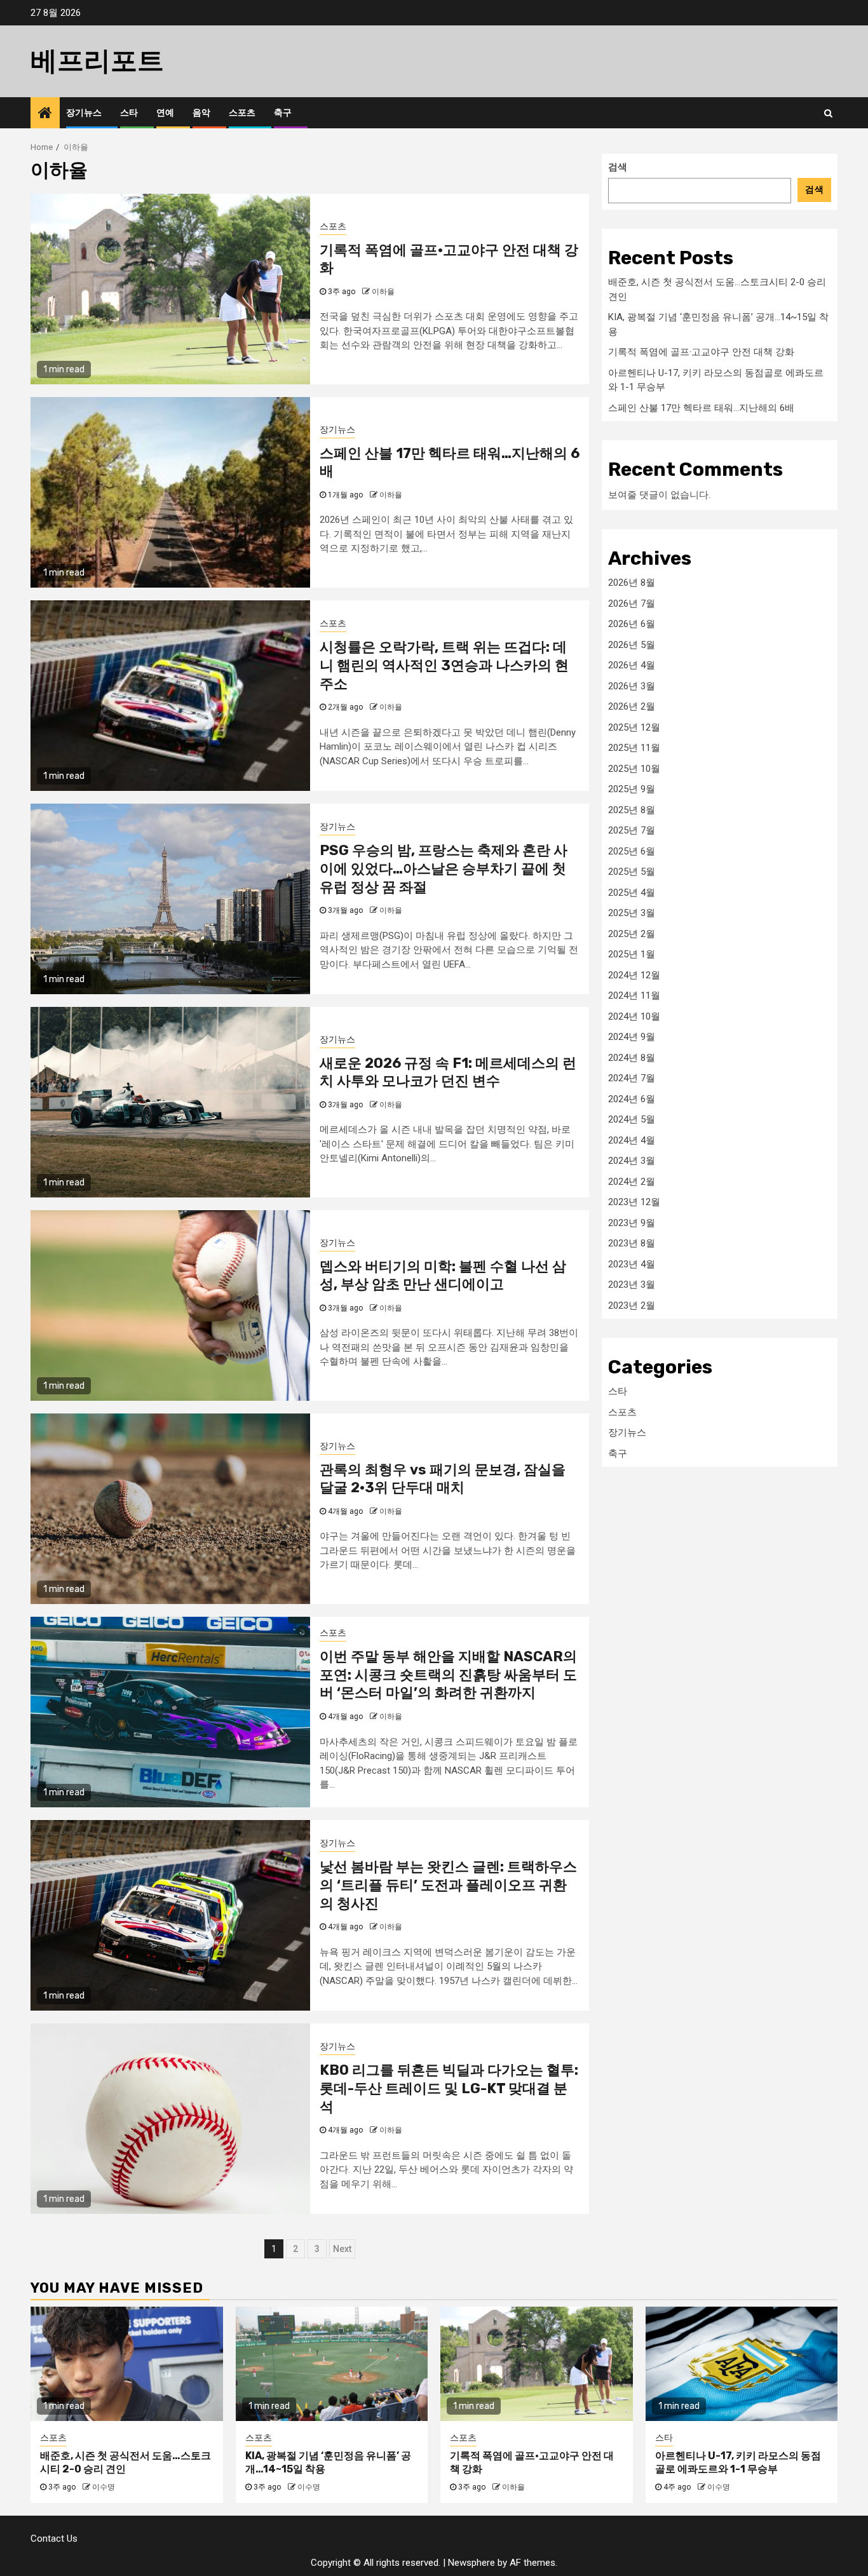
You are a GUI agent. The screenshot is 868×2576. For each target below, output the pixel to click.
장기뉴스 (84, 113)
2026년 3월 (632, 685)
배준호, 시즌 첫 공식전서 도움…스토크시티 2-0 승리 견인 (125, 2462)
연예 (165, 113)
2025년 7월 (632, 830)
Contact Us (54, 2539)
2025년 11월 (634, 748)
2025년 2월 (632, 933)
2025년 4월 (632, 892)
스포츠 (242, 113)
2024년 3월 (632, 1161)
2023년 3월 (632, 1285)
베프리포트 (97, 61)
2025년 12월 (634, 727)
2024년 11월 (634, 995)
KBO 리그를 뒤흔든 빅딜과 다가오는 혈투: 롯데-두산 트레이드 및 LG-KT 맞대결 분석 (449, 2088)
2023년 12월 (634, 1202)
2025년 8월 (632, 809)
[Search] (828, 113)
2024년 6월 (632, 1098)
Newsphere (471, 2563)
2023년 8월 (632, 1243)
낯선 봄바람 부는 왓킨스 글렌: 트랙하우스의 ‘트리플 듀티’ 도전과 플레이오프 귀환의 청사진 (448, 1885)
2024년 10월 (634, 1016)
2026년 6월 (632, 624)
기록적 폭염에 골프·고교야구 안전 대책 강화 (701, 352)
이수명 (104, 2487)
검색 (618, 167)
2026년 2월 (632, 706)
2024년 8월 (632, 1057)
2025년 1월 (632, 954)
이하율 (383, 292)
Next (342, 2249)
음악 (201, 113)
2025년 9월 (632, 789)
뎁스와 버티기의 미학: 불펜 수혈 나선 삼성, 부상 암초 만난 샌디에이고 (443, 1276)
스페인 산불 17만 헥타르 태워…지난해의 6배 (701, 407)
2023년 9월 (632, 1222)
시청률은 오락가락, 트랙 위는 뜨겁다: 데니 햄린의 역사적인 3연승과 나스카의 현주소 (444, 665)
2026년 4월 (632, 665)
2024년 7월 (632, 1078)
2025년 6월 (632, 851)
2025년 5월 (632, 872)
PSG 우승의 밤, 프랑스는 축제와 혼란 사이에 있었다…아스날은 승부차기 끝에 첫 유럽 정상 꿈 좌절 (444, 868)
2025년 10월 (634, 768)
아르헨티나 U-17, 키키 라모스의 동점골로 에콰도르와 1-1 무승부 (738, 2462)
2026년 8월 (632, 583)
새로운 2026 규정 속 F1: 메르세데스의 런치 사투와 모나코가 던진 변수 (448, 1072)
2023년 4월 (632, 1264)
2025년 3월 (632, 913)
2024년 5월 (632, 1119)
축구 (283, 113)
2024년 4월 (632, 1140)
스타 (129, 113)
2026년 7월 (632, 603)
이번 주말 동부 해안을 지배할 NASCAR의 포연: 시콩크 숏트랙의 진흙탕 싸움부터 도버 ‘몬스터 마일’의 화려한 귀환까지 (448, 1675)
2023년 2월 (632, 1305)
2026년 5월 (632, 644)
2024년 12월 (634, 974)
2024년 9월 (632, 1037)
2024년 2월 (632, 1181)
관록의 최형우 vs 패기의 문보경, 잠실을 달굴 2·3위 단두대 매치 (443, 1479)
